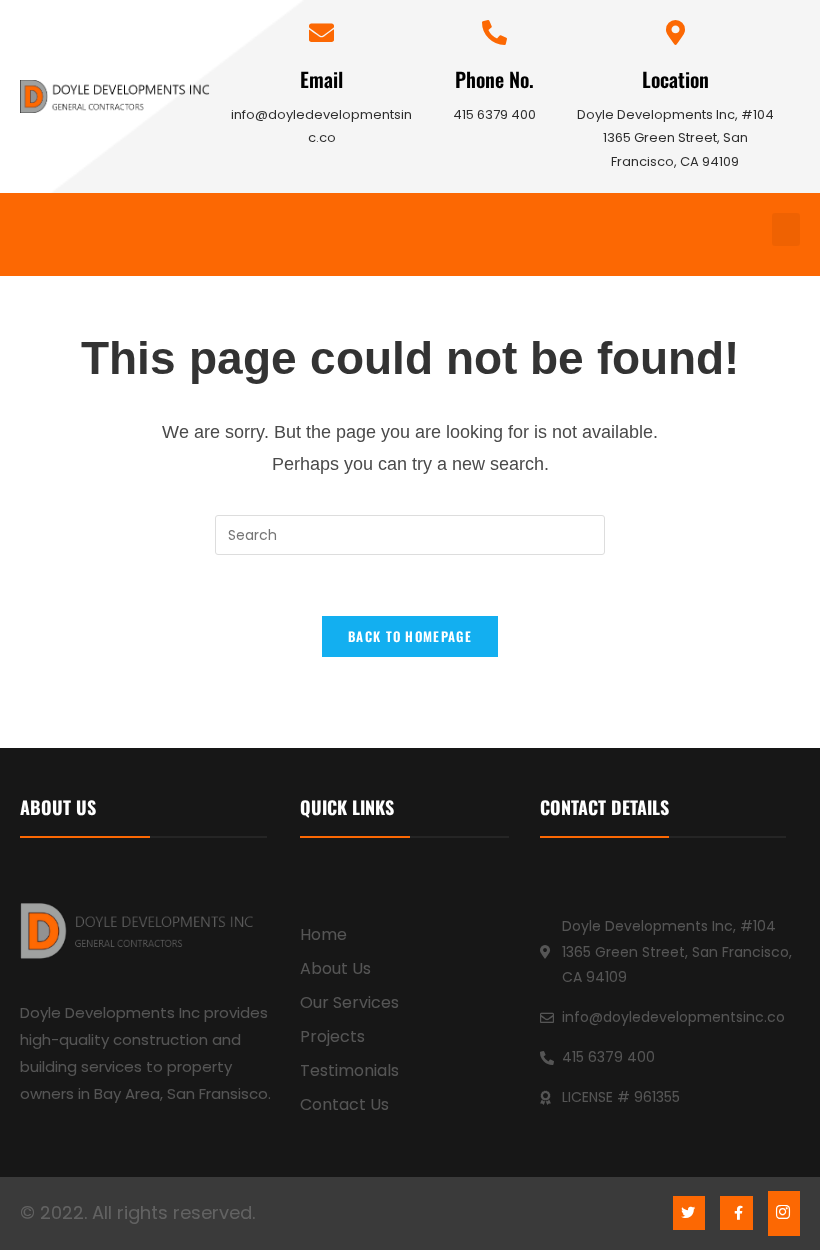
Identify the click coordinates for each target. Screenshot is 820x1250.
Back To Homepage (410, 636)
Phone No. (494, 79)
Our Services (349, 1002)
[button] (786, 229)
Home (323, 934)
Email (321, 79)
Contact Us (344, 1104)
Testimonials (349, 1070)
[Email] (321, 32)
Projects (332, 1036)
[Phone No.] (494, 32)
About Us (335, 968)
